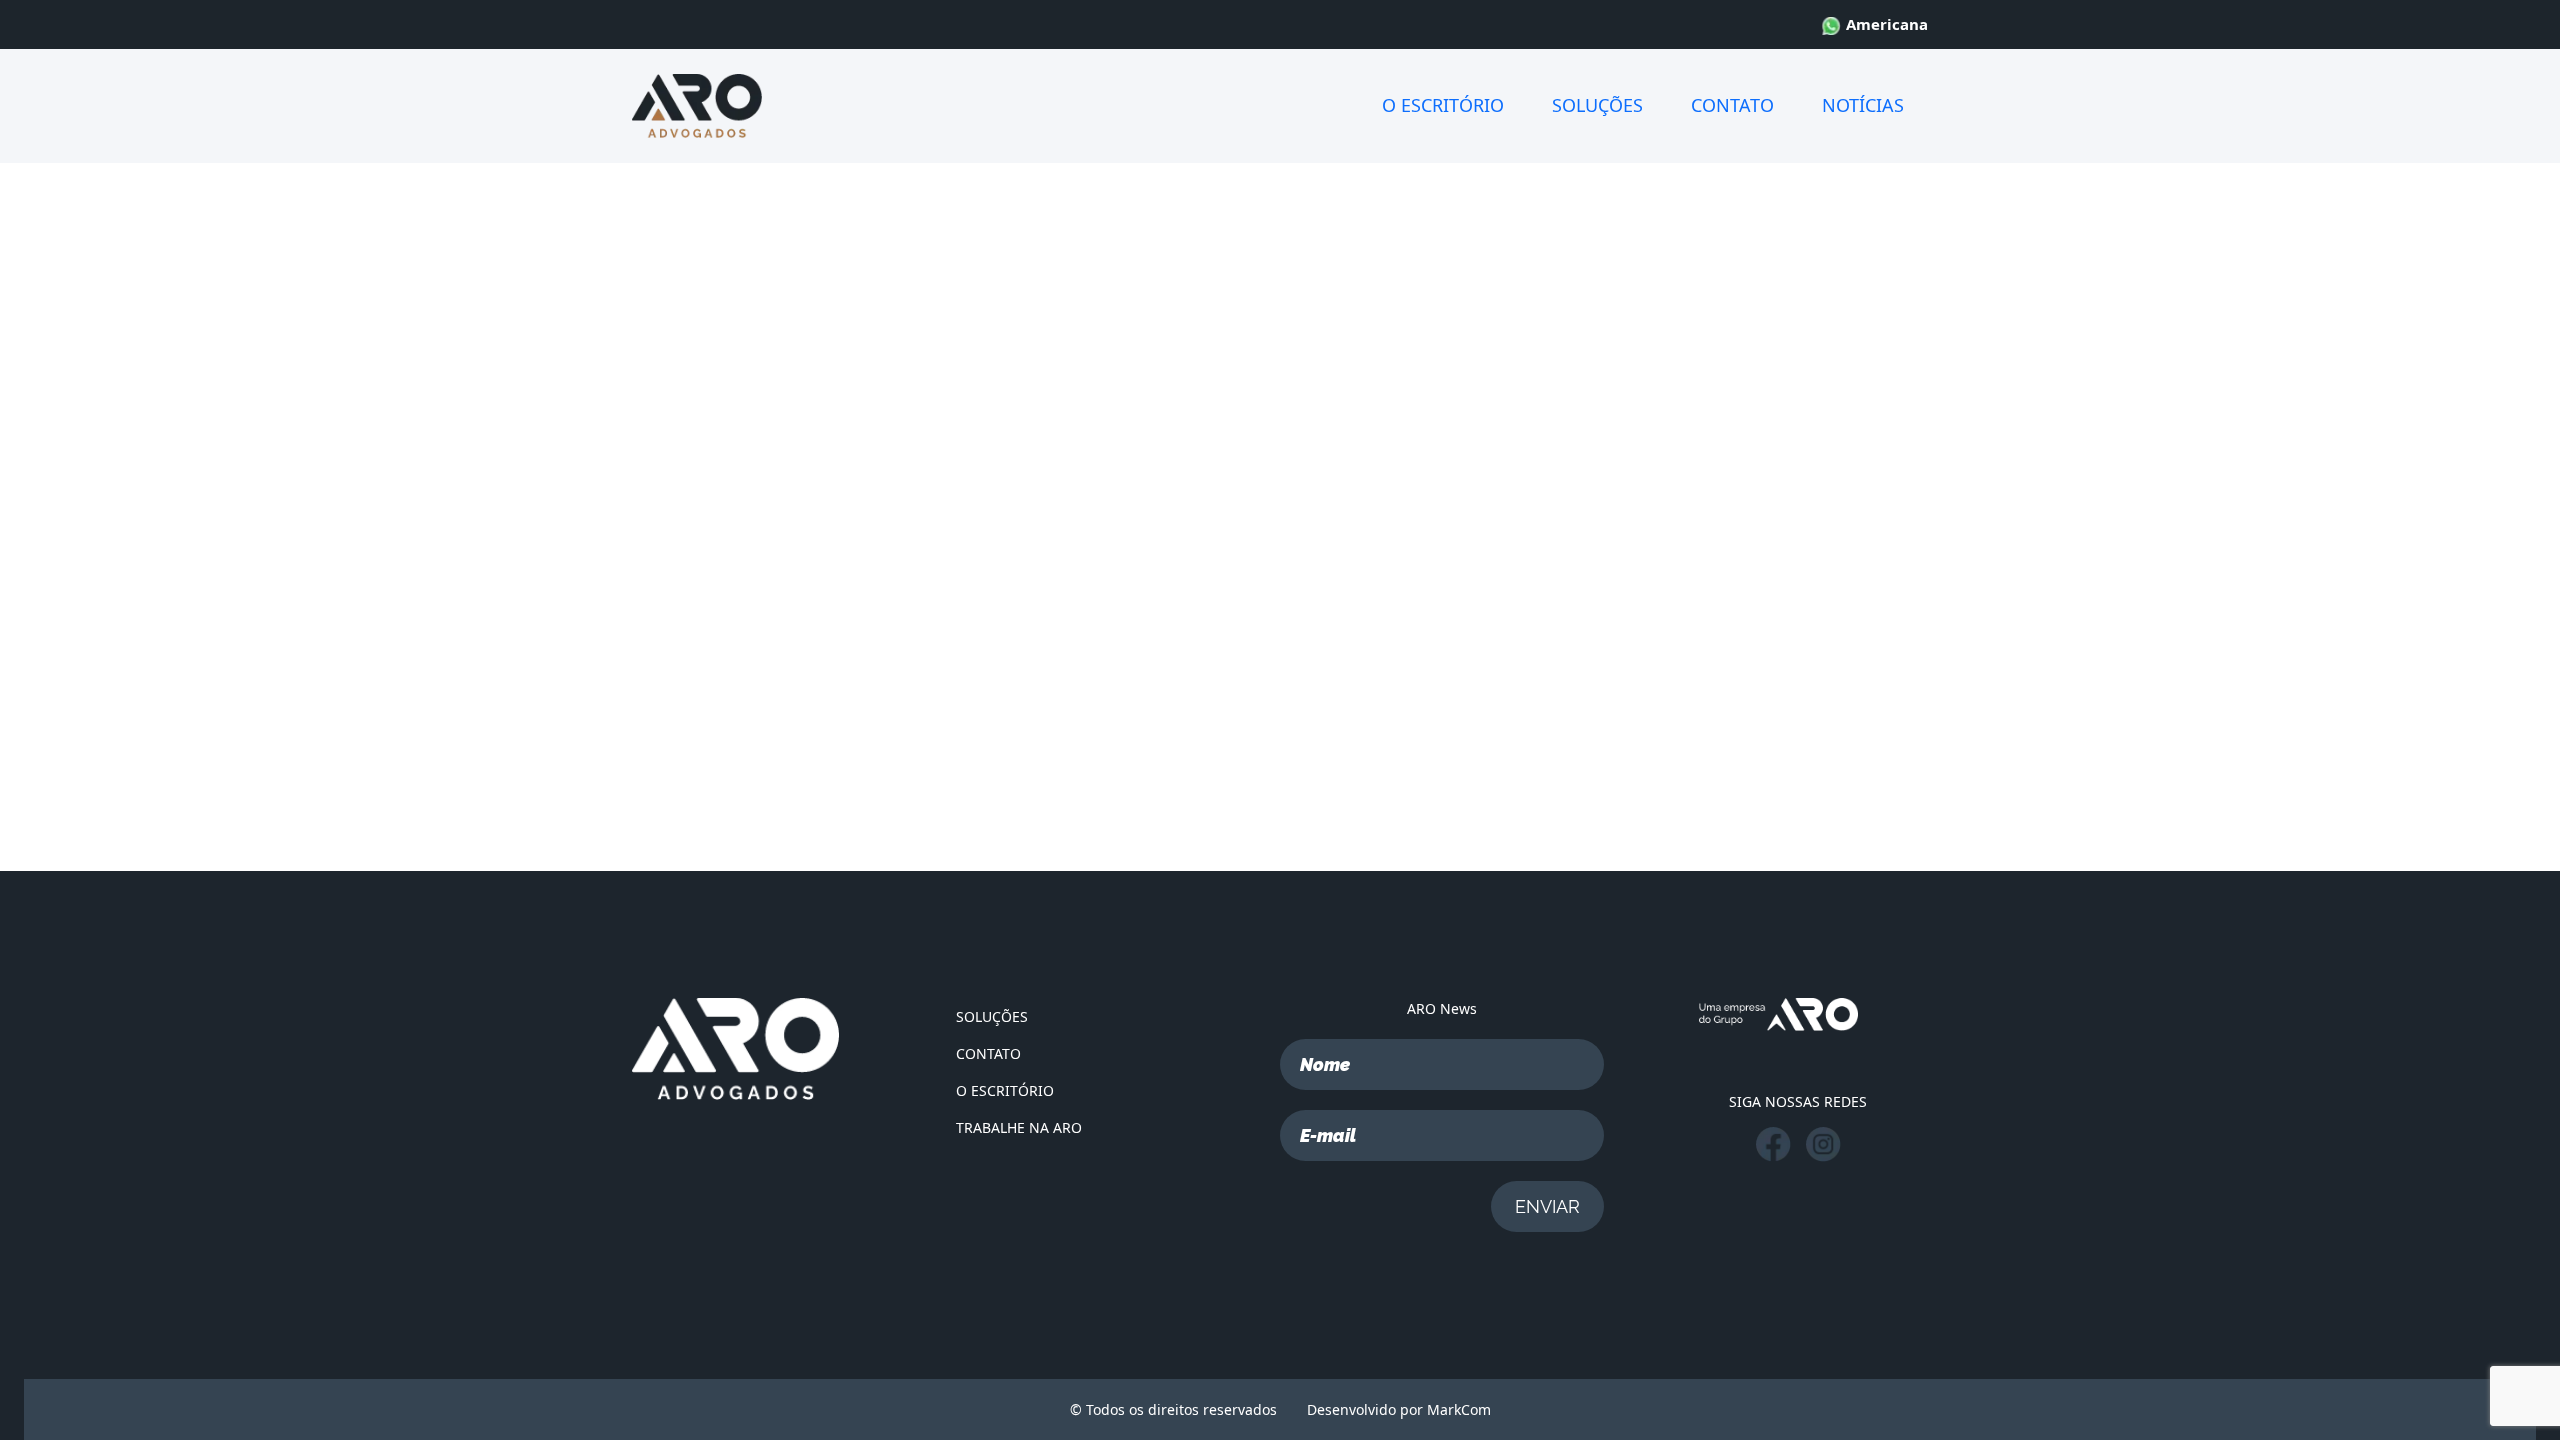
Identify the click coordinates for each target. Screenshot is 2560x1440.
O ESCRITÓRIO (1443, 105)
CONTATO (1732, 105)
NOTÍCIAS (1863, 105)
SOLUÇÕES (1597, 105)
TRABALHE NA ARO (1019, 1127)
